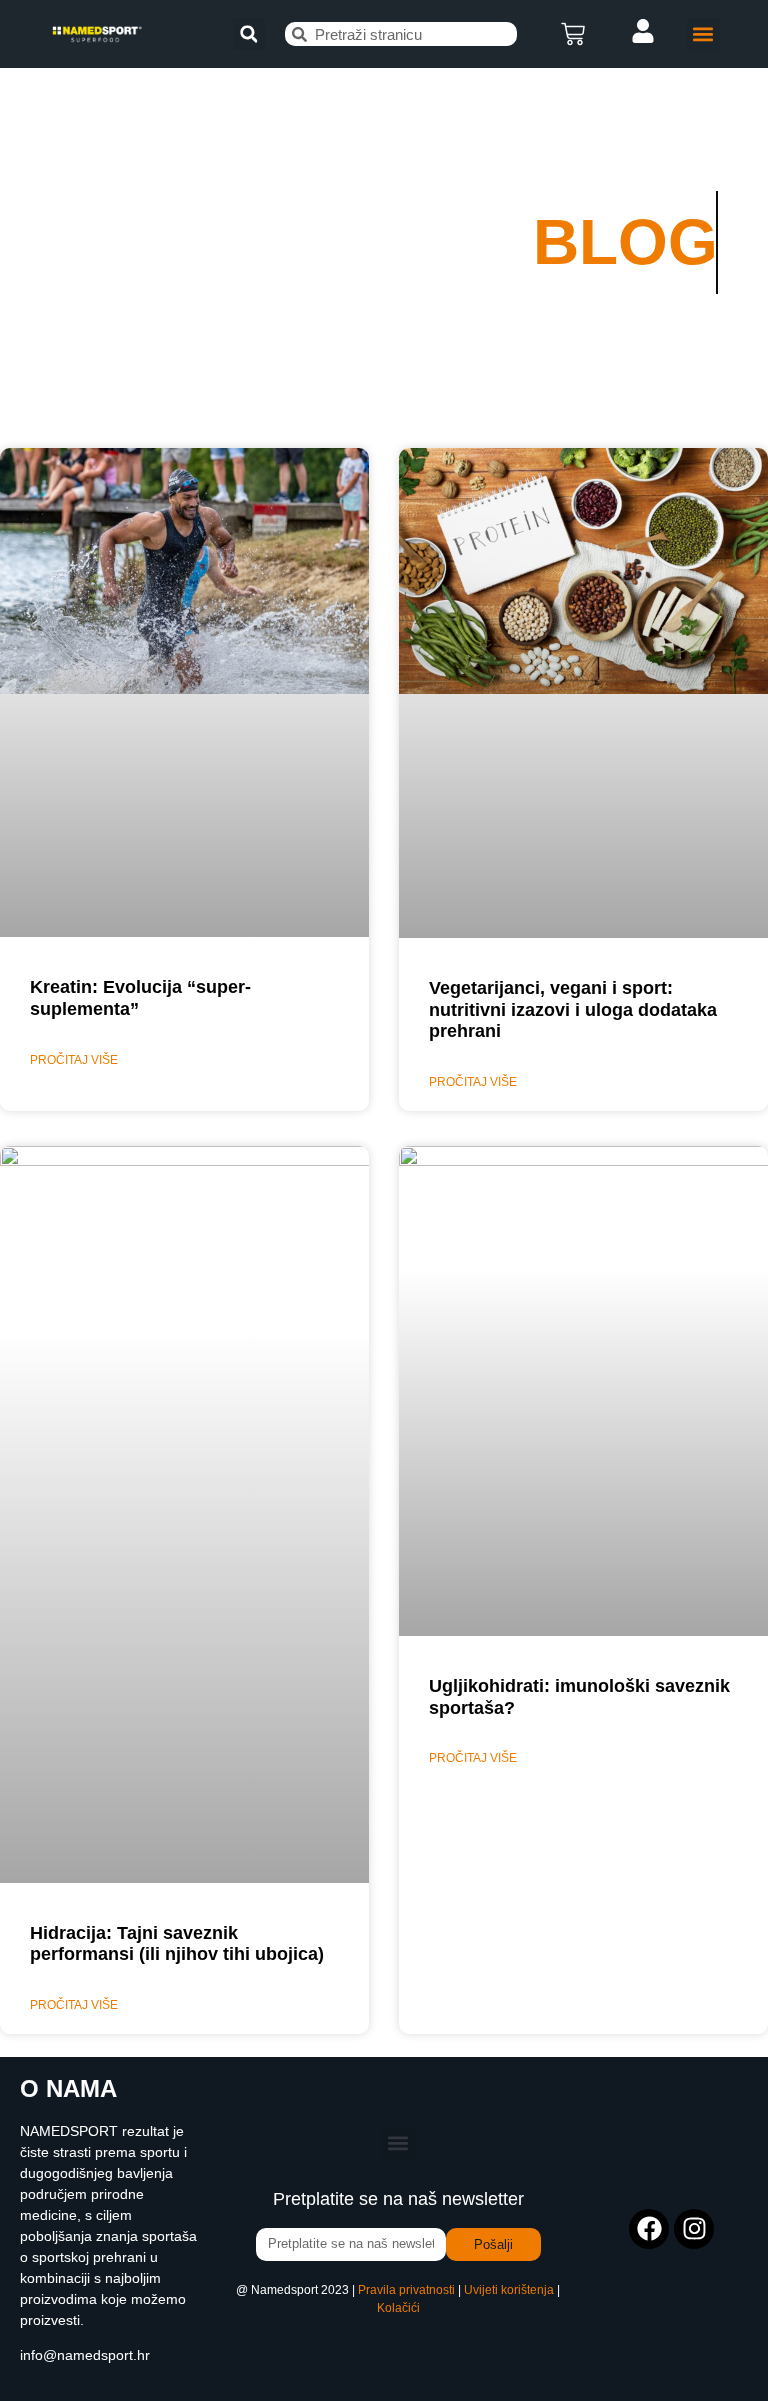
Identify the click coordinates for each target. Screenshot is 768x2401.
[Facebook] (649, 2229)
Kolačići (398, 2308)
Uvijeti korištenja (509, 2290)
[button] (249, 34)
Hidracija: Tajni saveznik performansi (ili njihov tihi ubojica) (177, 1944)
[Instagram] (694, 2229)
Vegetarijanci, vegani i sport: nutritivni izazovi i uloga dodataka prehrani (573, 1009)
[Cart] (573, 34)
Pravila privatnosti (406, 2290)
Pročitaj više (74, 1060)
